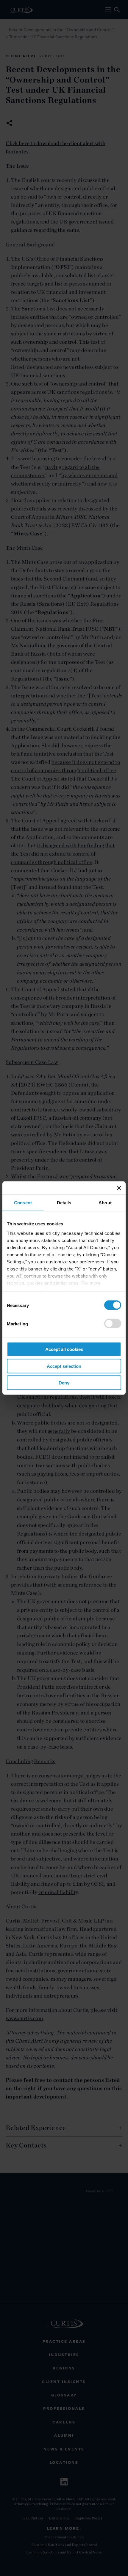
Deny (64, 1383)
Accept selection (64, 1366)
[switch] (113, 1324)
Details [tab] (64, 1203)
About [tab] (105, 1203)
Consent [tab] (23, 1203)
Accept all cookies (64, 1349)
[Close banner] (119, 1188)
